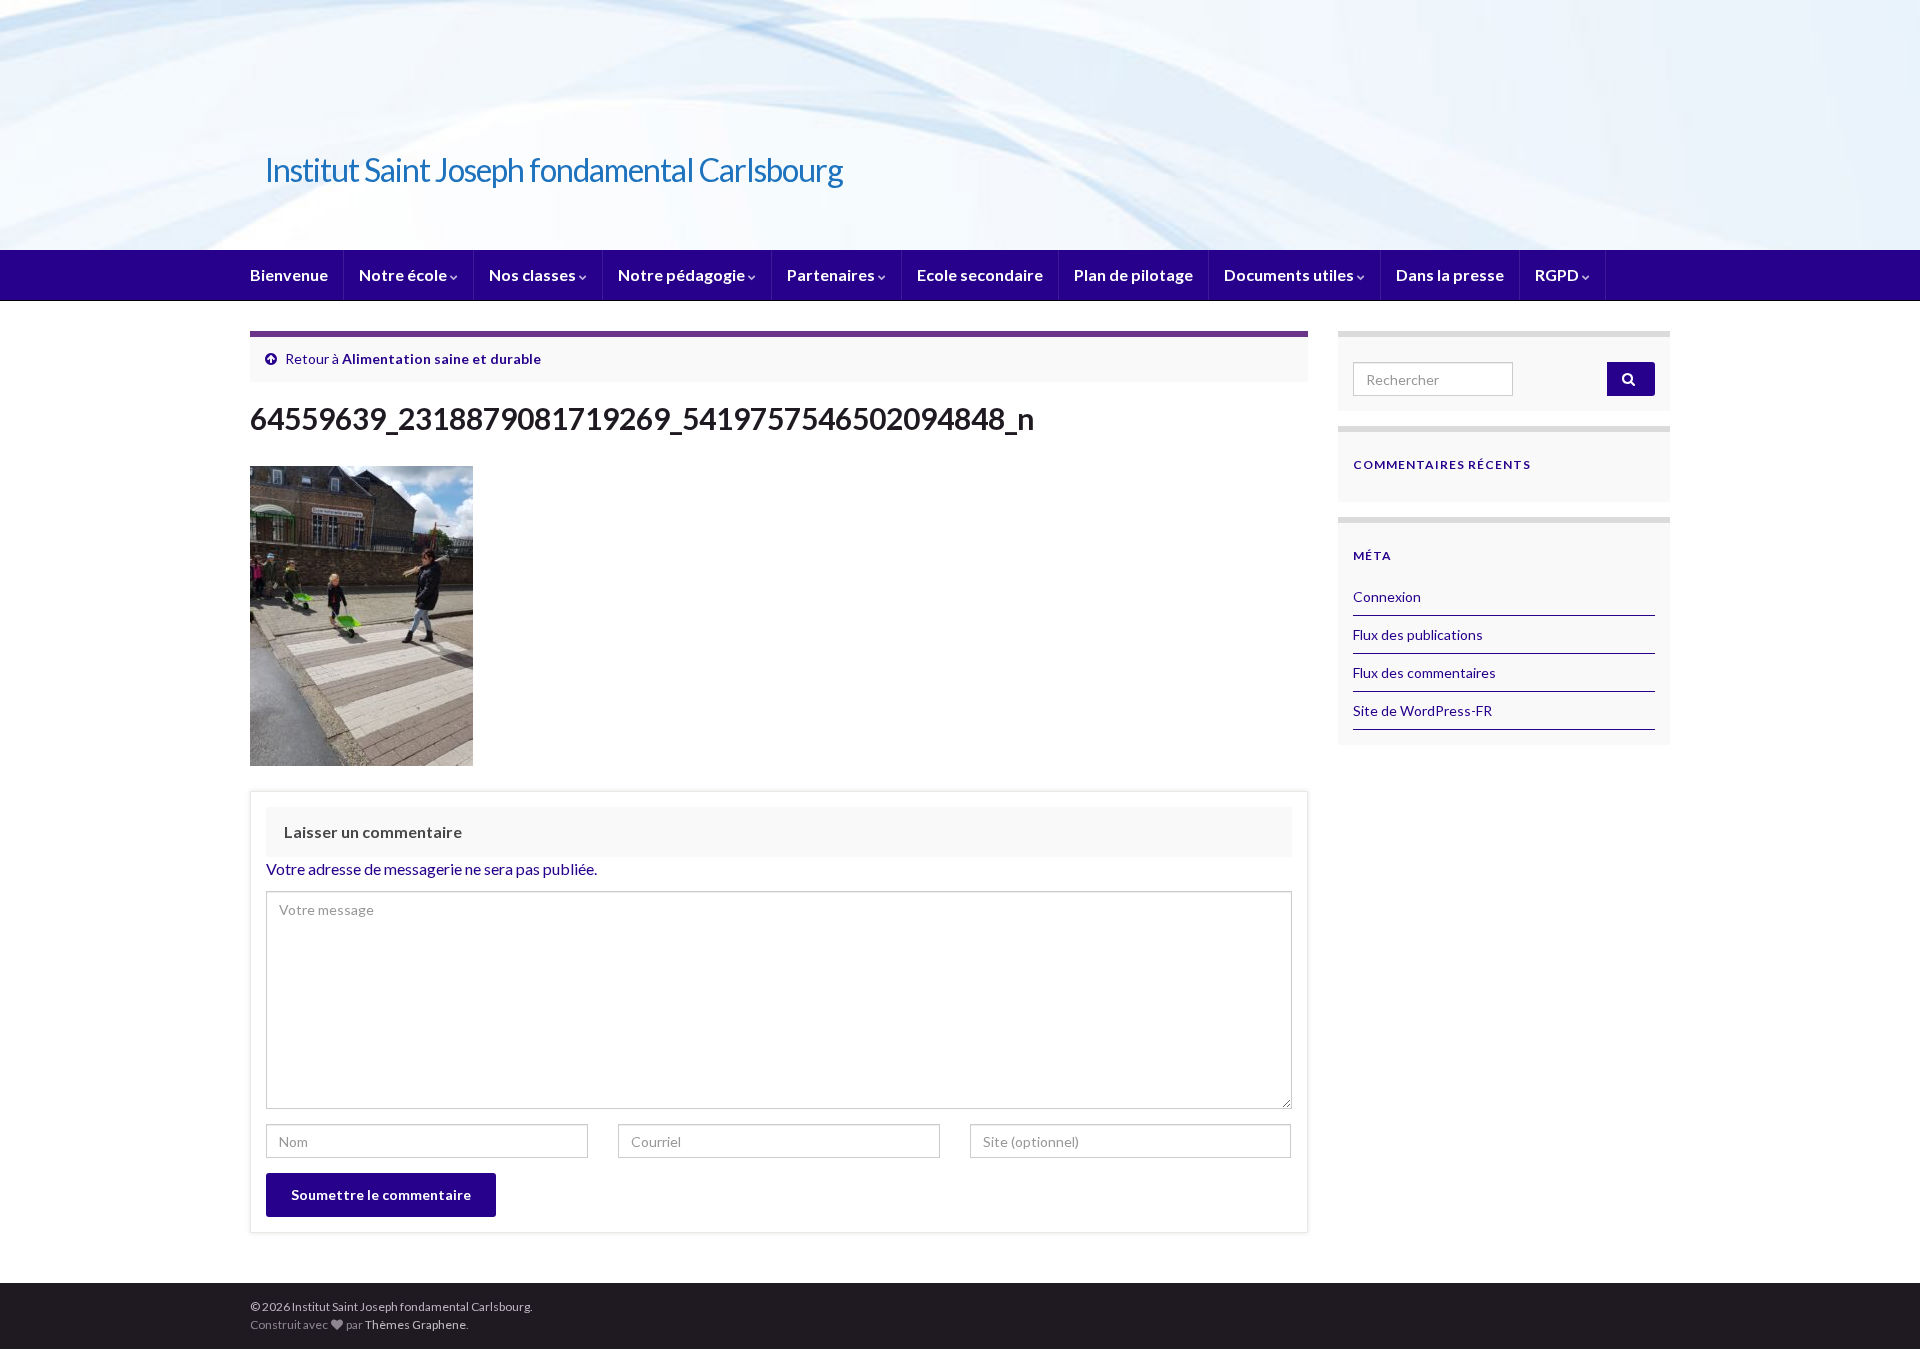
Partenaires (832, 274)
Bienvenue (289, 274)
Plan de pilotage (1133, 274)
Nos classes (534, 274)
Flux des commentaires (1424, 672)
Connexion (1387, 596)
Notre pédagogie (683, 274)
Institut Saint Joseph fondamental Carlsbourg (554, 169)
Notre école (404, 274)
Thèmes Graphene (415, 1324)
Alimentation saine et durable (441, 358)
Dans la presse (1450, 274)
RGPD (1558, 274)
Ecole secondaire (980, 274)
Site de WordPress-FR (1422, 710)
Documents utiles (1290, 274)
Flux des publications (1418, 634)
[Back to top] (1875, 1304)
